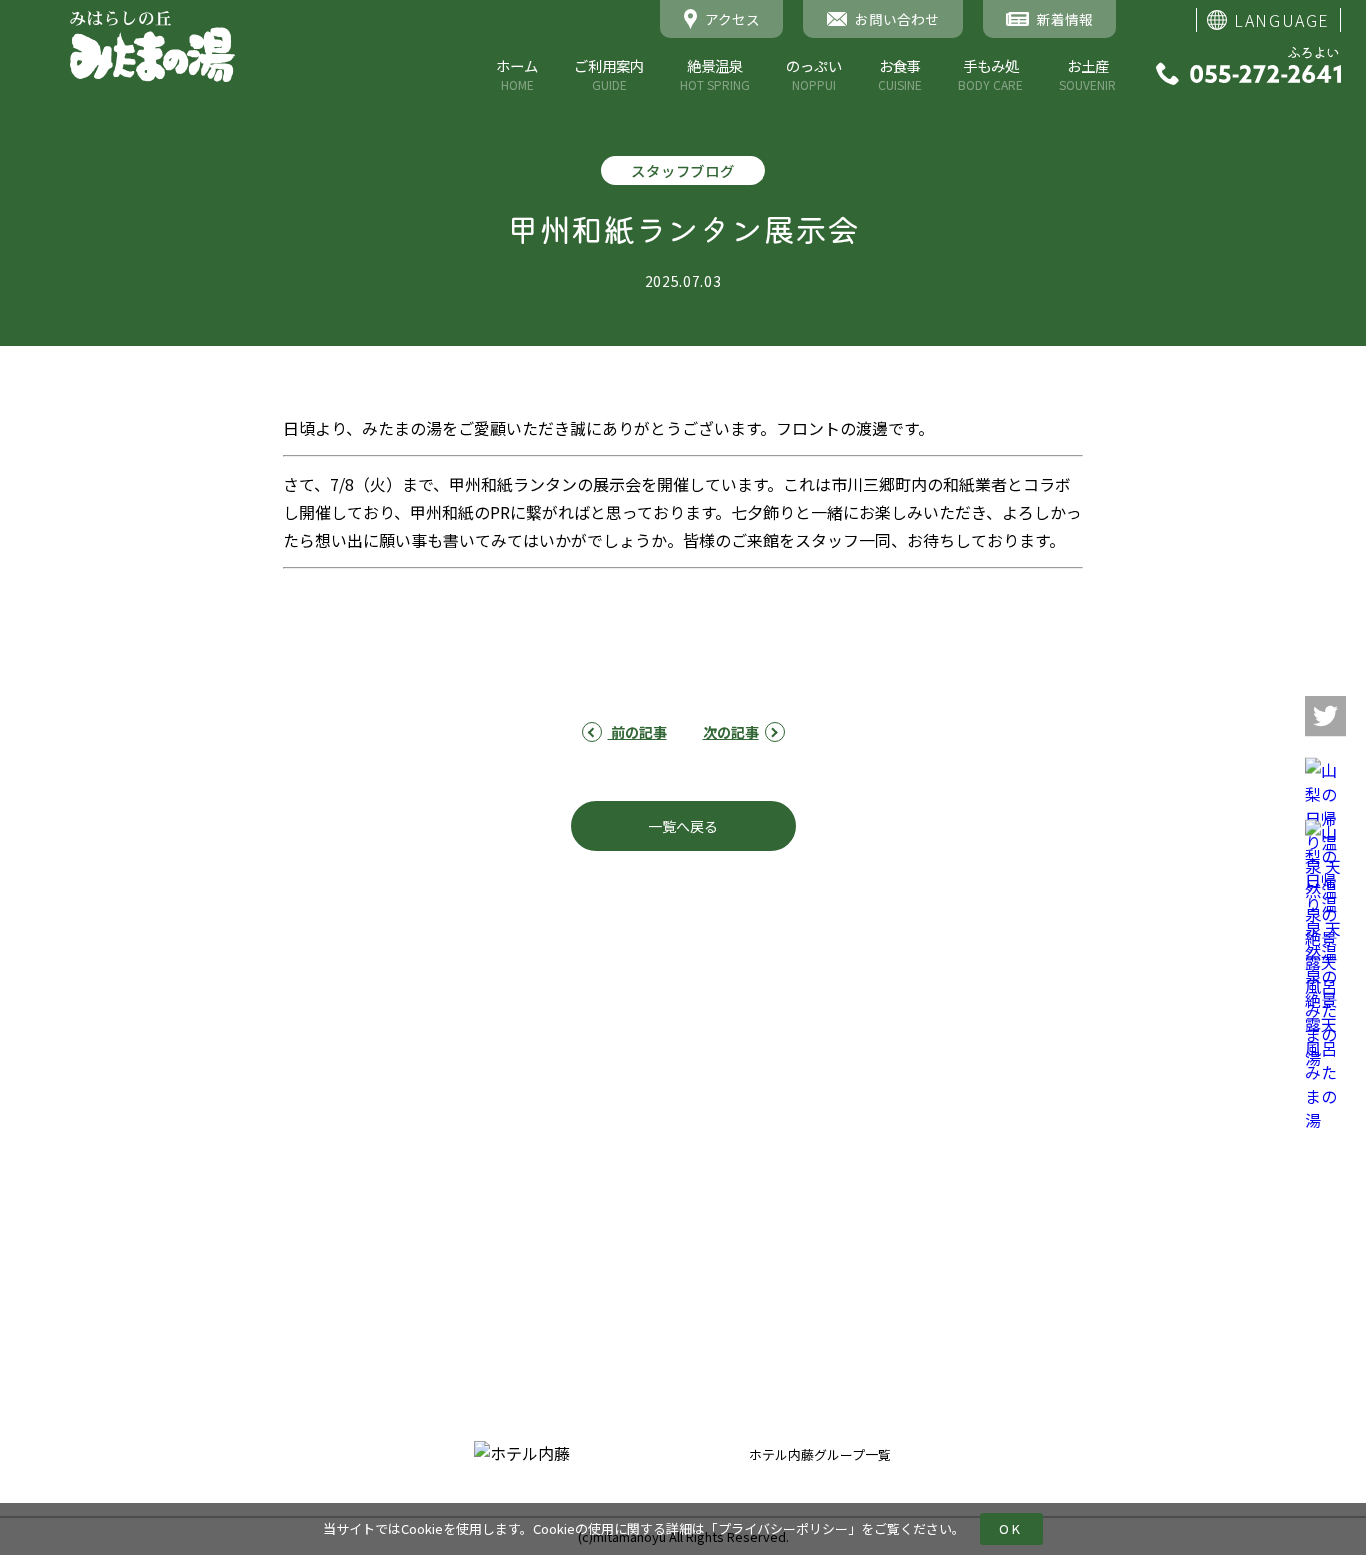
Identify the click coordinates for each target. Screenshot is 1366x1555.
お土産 (1087, 74)
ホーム (517, 74)
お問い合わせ (878, 1209)
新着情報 (864, 1061)
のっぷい (814, 74)
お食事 (900, 74)
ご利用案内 (609, 74)
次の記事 (731, 732)
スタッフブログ (885, 1098)
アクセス (863, 1135)
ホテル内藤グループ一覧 (820, 1454)
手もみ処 (990, 74)
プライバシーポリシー (783, 1528)
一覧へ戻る (683, 826)
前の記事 (637, 732)
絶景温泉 (715, 74)
